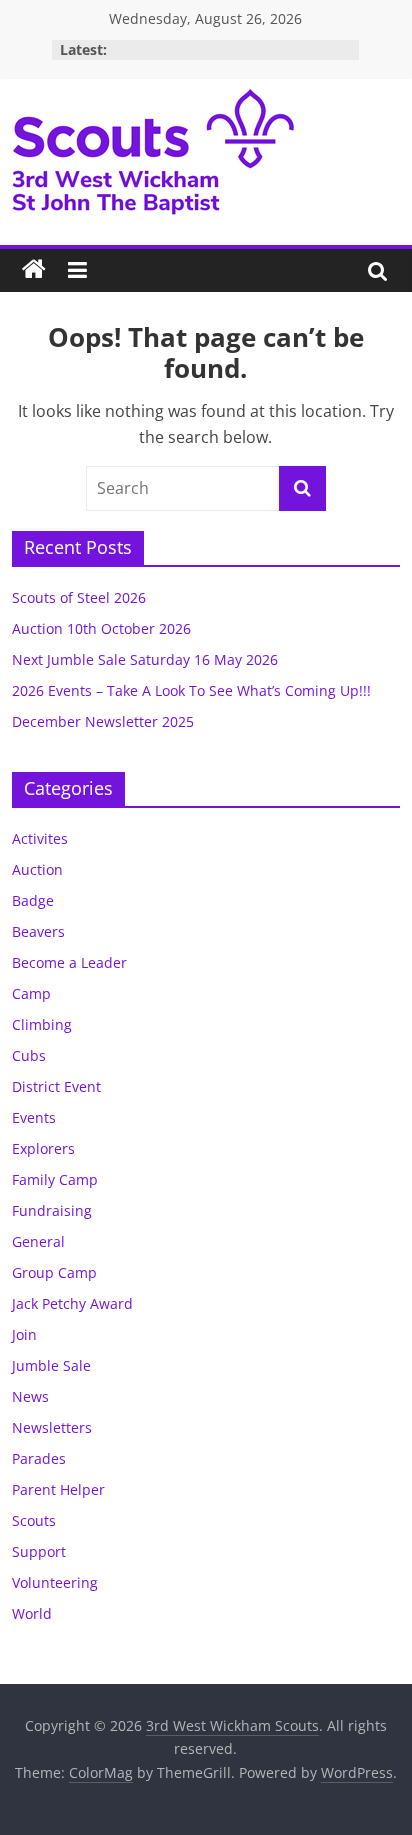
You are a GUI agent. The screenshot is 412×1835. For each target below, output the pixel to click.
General (38, 1241)
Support (39, 1551)
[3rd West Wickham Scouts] (34, 270)
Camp (31, 993)
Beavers (38, 931)
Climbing (42, 1024)
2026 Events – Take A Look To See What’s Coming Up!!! (191, 690)
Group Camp (54, 1272)
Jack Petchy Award (72, 1303)
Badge (33, 900)
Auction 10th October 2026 (101, 628)
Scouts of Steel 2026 (79, 597)
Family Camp (55, 1179)
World (32, 1613)
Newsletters (52, 1427)
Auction (37, 869)
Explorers (43, 1148)
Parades (39, 1458)
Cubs (29, 1055)
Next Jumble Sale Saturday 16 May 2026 (145, 659)
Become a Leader (69, 962)
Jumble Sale (51, 1365)
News (30, 1396)
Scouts (34, 1520)
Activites (40, 838)
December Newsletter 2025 (103, 721)
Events (34, 1117)
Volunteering (55, 1582)
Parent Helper (58, 1489)
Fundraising (52, 1210)
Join (24, 1334)
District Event (56, 1086)
